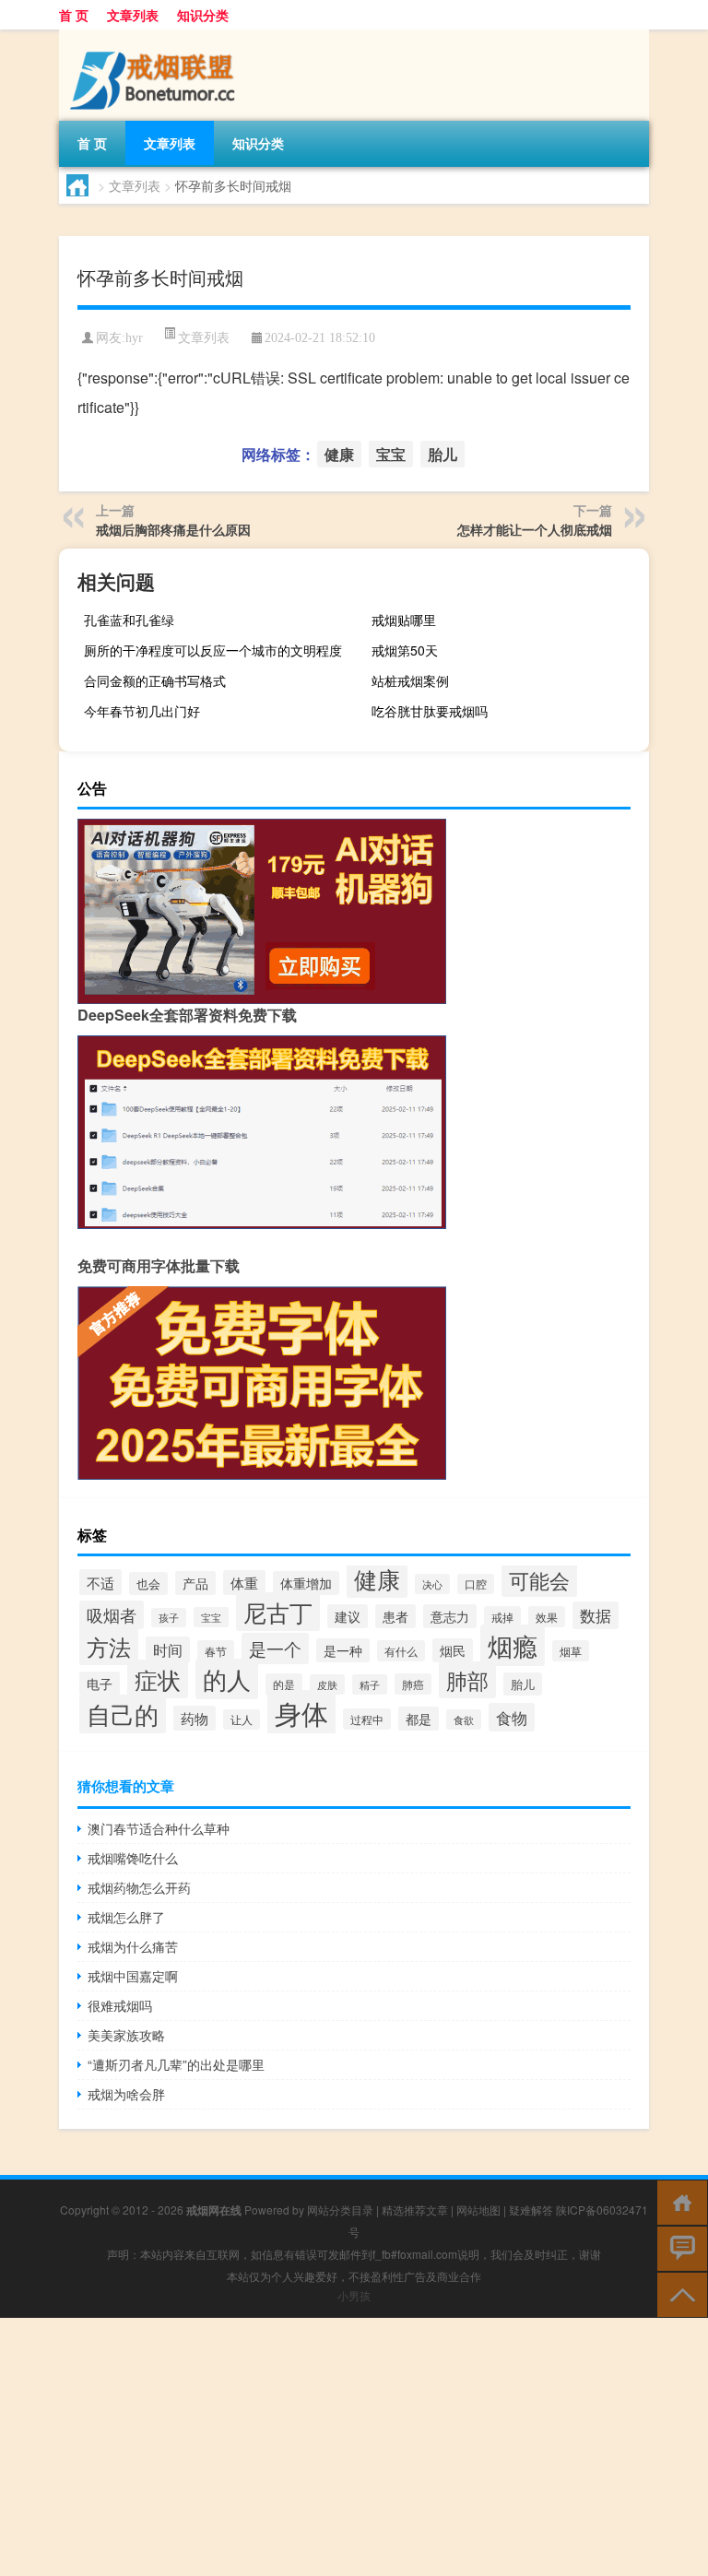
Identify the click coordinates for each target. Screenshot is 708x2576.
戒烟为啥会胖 (126, 2094)
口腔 (476, 1584)
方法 (109, 1646)
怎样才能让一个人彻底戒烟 (535, 529)
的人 (227, 1679)
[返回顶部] (678, 2293)
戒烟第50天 (405, 650)
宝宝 (391, 454)
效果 (547, 1617)
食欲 (464, 1719)
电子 (100, 1684)
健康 (339, 454)
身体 (301, 1712)
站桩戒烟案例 (410, 680)
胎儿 (442, 454)
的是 (284, 1684)
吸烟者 (112, 1615)
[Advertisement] (354, 2447)
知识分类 (203, 15)
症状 (158, 1679)
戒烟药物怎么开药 (139, 1887)
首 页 (74, 15)
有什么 (401, 1651)
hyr (134, 338)
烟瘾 (513, 1645)
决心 (432, 1584)
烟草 (571, 1651)
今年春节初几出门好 (142, 711)
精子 (370, 1684)
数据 (596, 1615)
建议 (348, 1616)
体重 (244, 1583)
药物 (195, 1718)
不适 (100, 1582)
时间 (168, 1650)
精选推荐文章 (415, 2210)
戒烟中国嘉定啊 (133, 1976)
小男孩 (354, 2295)
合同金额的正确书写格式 (155, 680)
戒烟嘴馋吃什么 (133, 1858)
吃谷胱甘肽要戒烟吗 (430, 711)
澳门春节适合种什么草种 (159, 1828)
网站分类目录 (340, 2210)
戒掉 (502, 1617)
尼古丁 (278, 1612)
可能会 (539, 1580)
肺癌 (413, 1684)
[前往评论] (678, 2247)
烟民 (453, 1650)
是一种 (343, 1650)
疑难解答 (531, 2210)
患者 (395, 1616)
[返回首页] (678, 2201)
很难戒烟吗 (120, 2005)
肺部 (467, 1680)
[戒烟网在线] (156, 36)
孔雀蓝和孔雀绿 (129, 620)
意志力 (450, 1616)
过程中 (367, 1719)
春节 (216, 1651)
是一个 (275, 1648)
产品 (195, 1583)
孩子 (169, 1618)
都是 (419, 1719)
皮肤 (327, 1684)
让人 (242, 1719)
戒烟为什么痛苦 (133, 1946)
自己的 (123, 1714)
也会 (148, 1583)
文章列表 (133, 15)
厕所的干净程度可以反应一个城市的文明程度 (213, 650)
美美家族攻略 (126, 2035)
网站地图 (478, 2210)
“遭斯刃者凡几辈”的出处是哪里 (176, 2064)
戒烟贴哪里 (404, 620)
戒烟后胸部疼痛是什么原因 (173, 529)
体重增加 (306, 1583)
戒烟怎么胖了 (126, 1917)
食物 (512, 1717)
